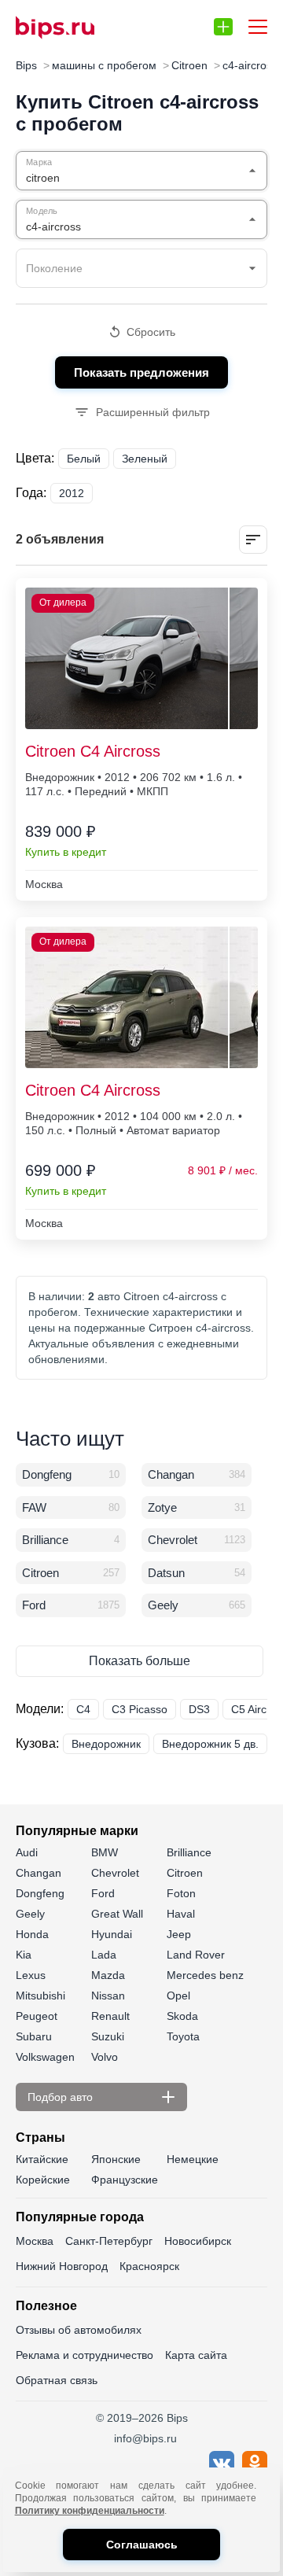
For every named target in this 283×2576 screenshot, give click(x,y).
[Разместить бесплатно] (223, 27)
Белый (84, 459)
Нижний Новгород (62, 2266)
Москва (35, 2241)
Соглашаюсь (142, 2545)
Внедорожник (106, 1744)
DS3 (199, 1709)
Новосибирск (198, 2241)
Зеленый (145, 459)
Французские (125, 2180)
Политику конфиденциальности (90, 2511)
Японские (116, 2159)
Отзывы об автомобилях (79, 2330)
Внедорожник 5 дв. (210, 1744)
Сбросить (151, 332)
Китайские (42, 2159)
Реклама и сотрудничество (85, 2355)
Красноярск (149, 2266)
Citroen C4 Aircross (93, 751)
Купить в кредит (66, 852)
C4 (83, 1709)
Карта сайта (196, 2355)
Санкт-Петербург (109, 2241)
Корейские (43, 2180)
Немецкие (193, 2159)
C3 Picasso (140, 1709)
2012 (72, 493)
